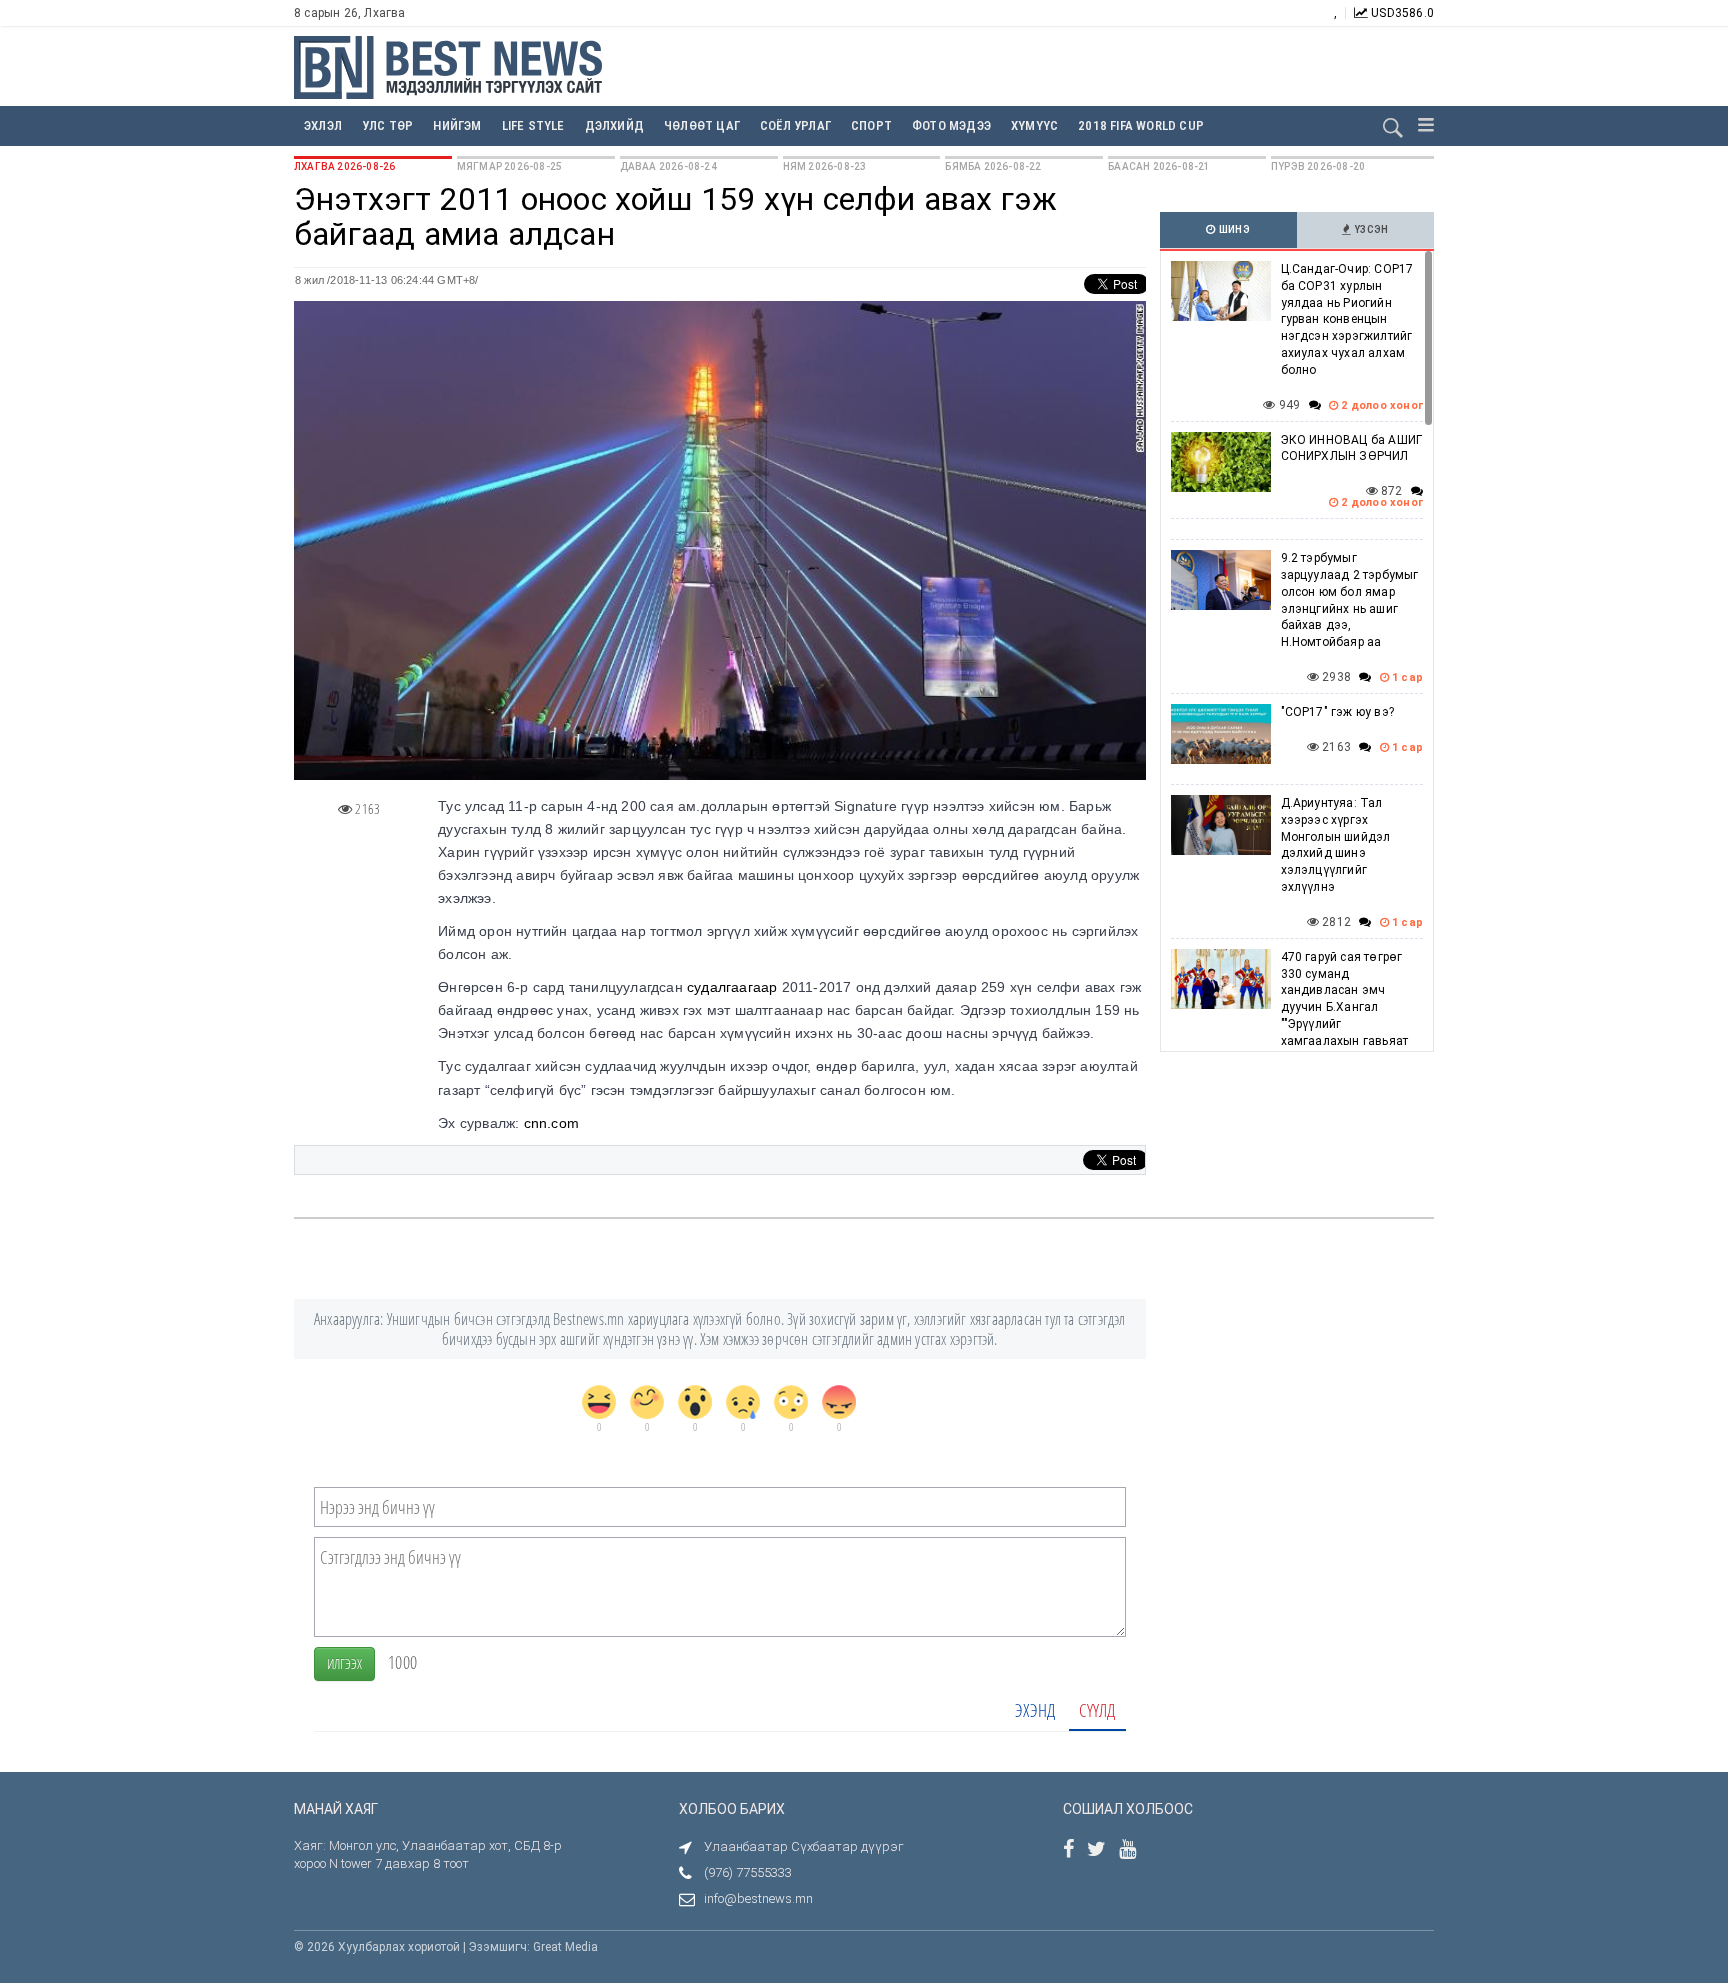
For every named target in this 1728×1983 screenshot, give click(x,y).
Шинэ (1233, 229)
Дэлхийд (614, 125)
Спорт (871, 125)
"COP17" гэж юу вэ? (1338, 712)
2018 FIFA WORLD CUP (1141, 125)
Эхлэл (323, 125)
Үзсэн (1370, 229)
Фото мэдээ (951, 125)
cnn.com (551, 1123)
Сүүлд (1097, 1710)
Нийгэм (457, 125)
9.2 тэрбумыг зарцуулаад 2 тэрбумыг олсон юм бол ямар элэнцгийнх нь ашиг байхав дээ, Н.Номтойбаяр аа (1350, 600)
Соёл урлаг (795, 125)
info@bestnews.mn (758, 1898)
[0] (599, 1402)
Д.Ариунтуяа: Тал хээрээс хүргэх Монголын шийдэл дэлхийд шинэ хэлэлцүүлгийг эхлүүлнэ (1336, 845)
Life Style (533, 125)
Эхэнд (1035, 1710)
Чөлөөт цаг (702, 125)
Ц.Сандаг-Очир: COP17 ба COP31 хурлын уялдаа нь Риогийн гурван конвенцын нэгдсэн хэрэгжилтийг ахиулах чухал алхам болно (1347, 319)
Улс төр (387, 125)
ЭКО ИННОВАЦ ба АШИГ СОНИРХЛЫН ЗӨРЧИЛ (1352, 448)
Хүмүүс (1034, 125)
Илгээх (344, 1663)
